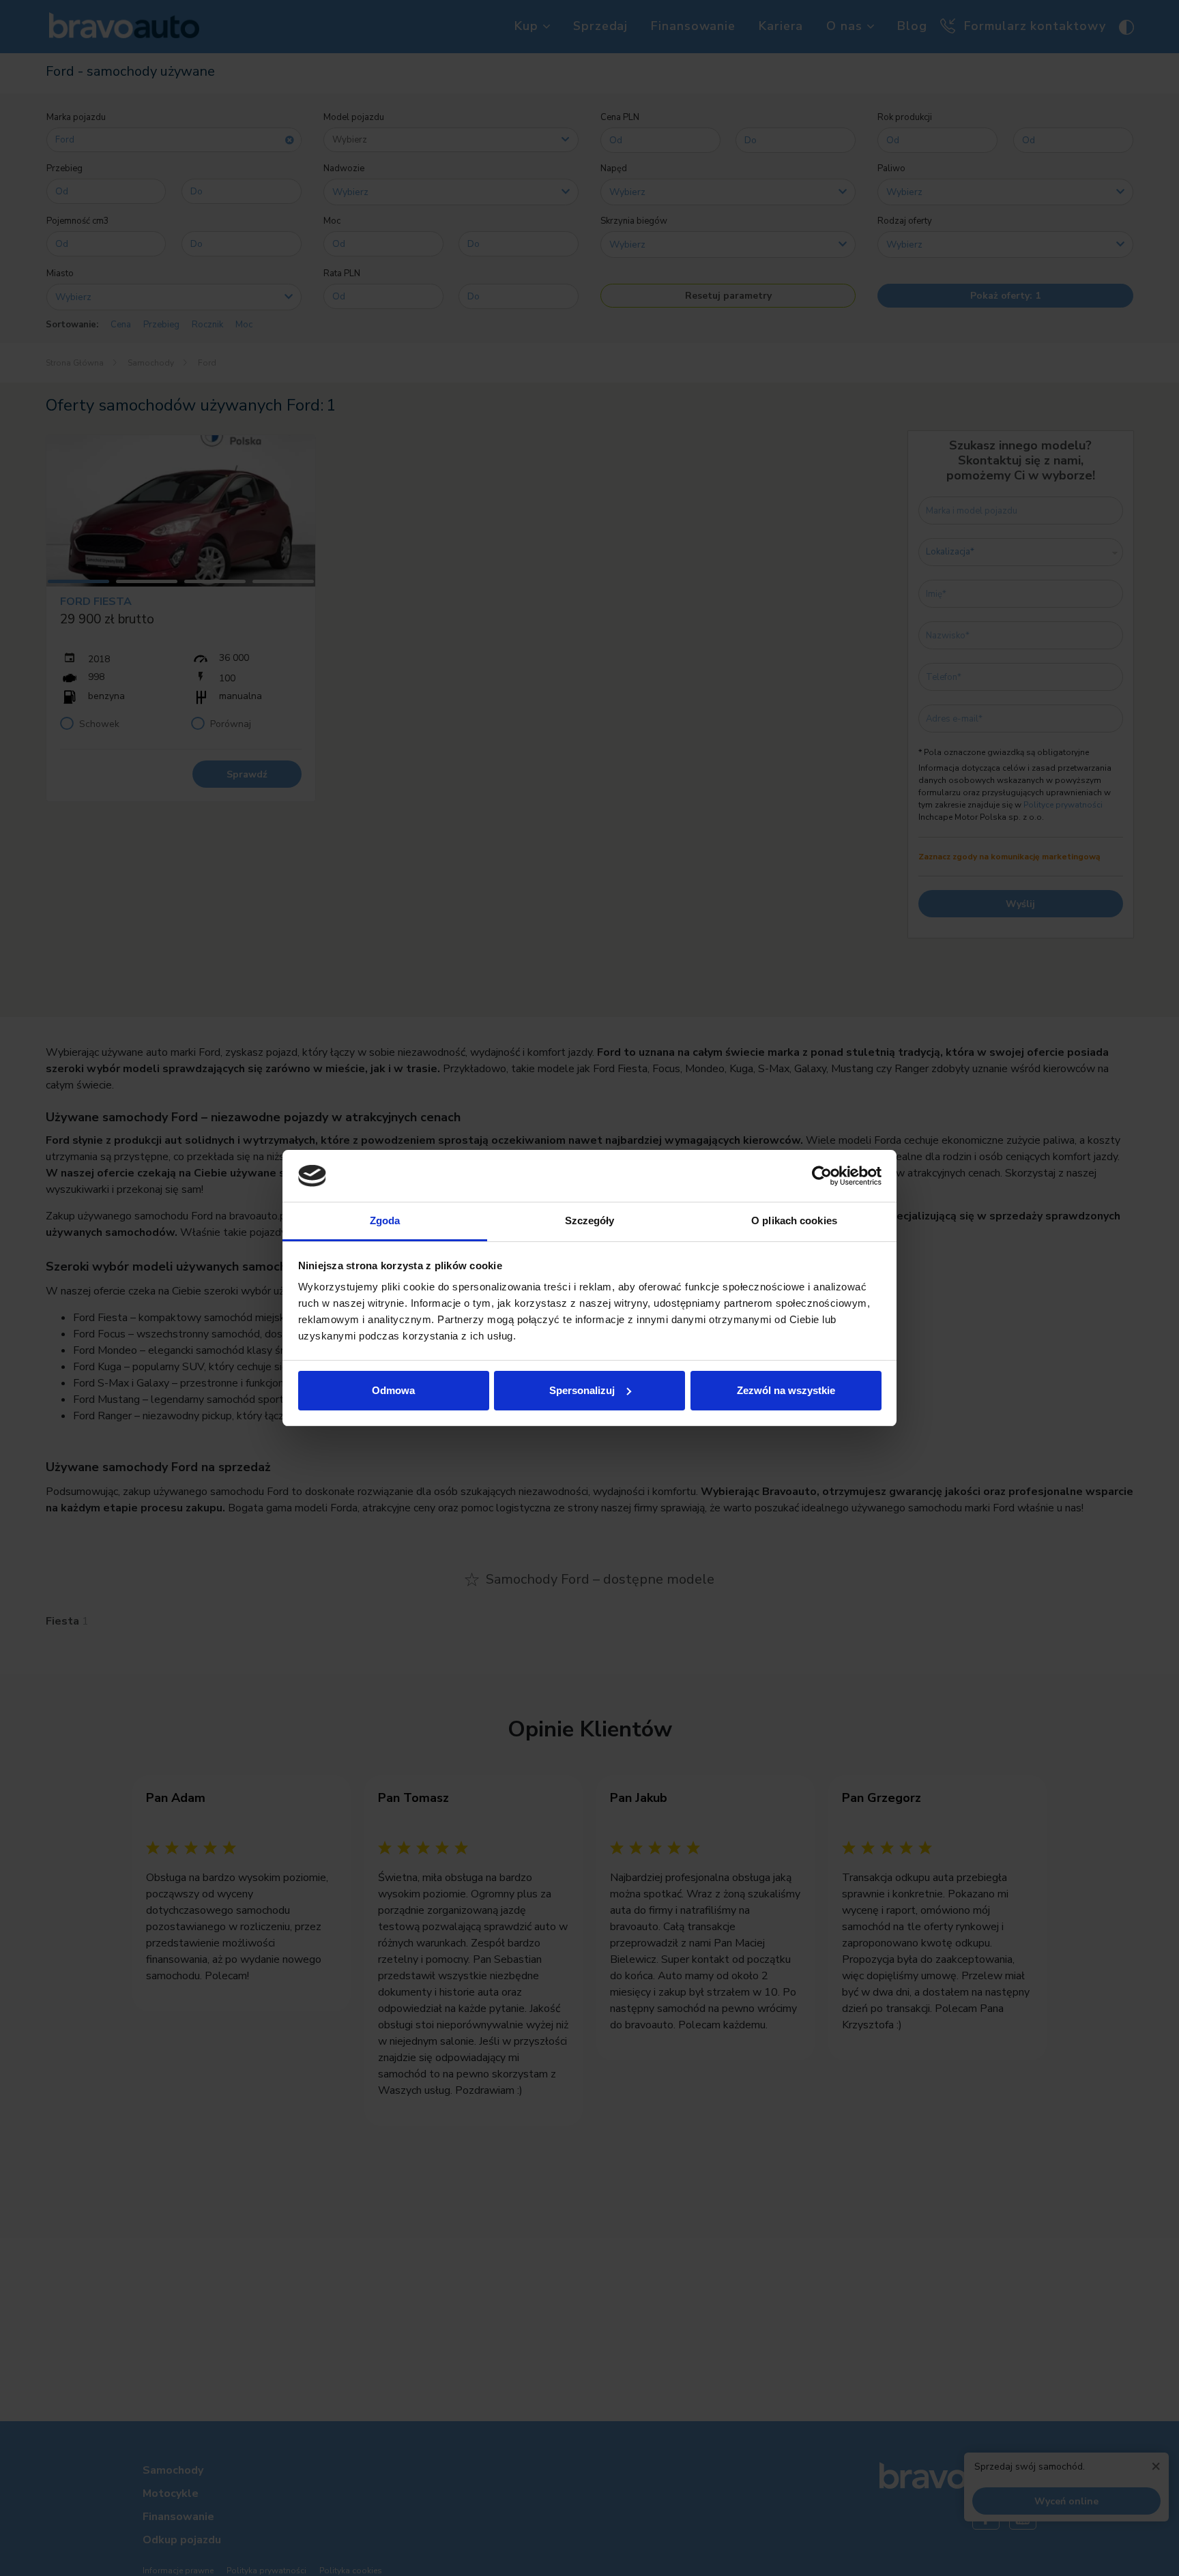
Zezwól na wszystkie (786, 1390)
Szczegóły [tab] (590, 1220)
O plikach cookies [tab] (794, 1220)
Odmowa (393, 1390)
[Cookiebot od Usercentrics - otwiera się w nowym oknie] (822, 1176)
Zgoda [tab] (385, 1220)
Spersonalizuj (582, 1390)
